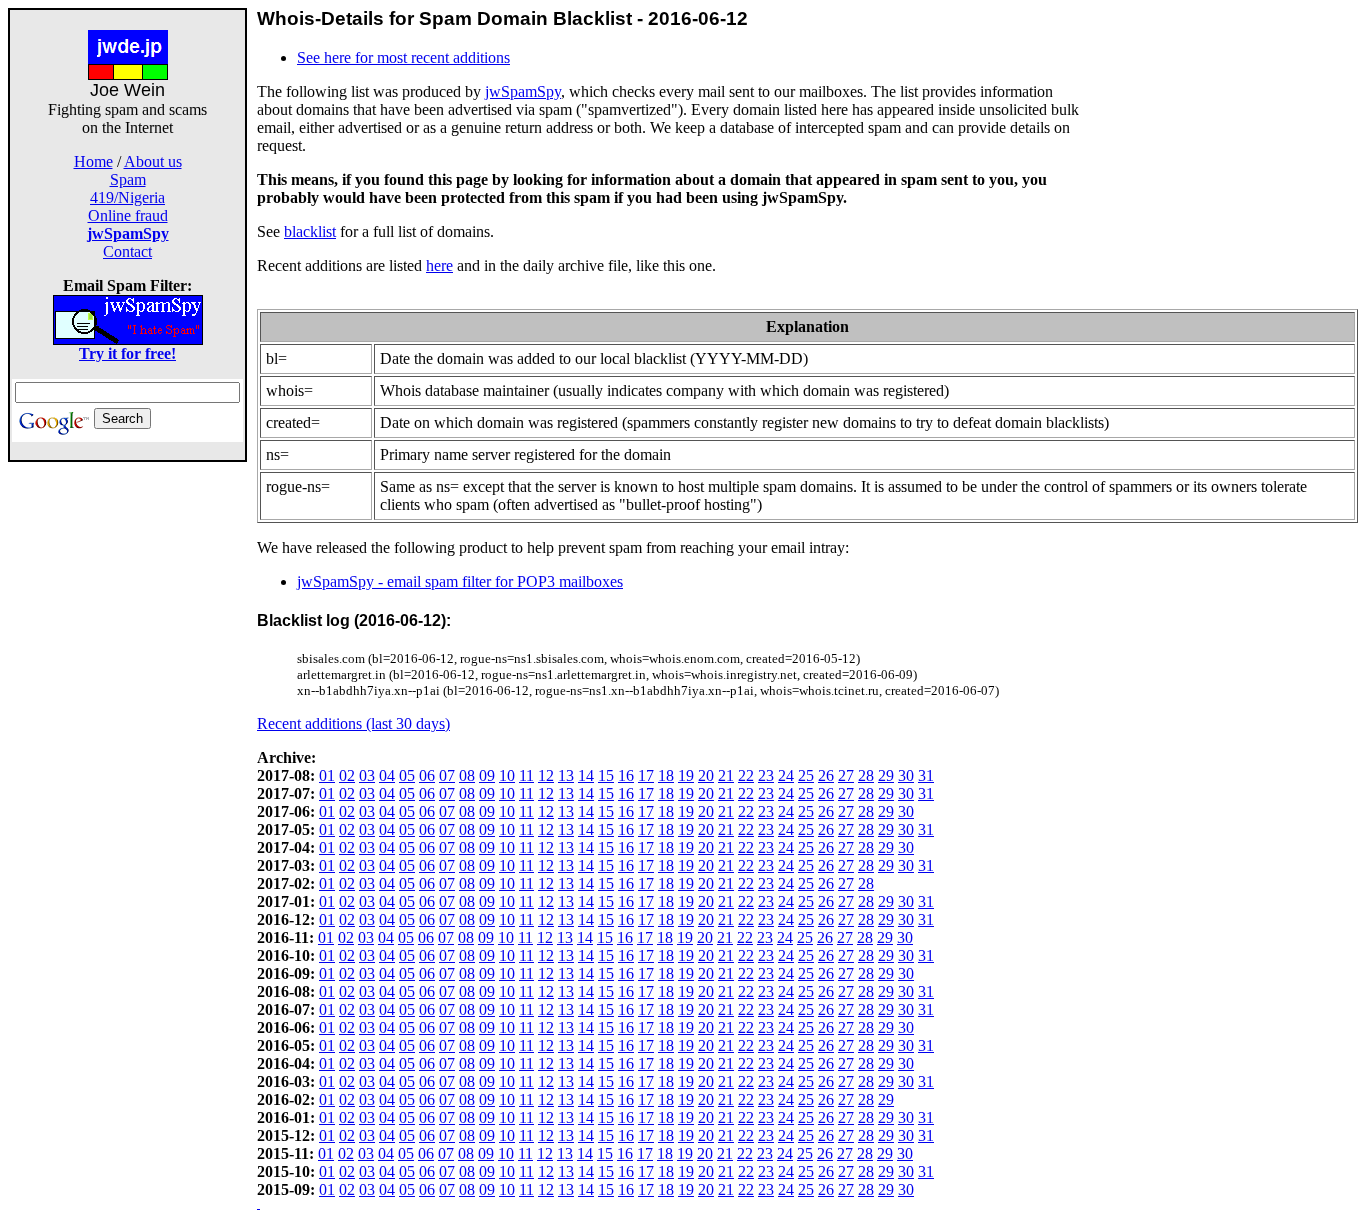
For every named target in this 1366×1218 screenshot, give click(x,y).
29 (886, 775)
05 (407, 775)
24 (786, 775)
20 (706, 775)
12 (546, 775)
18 (666, 775)
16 (626, 775)
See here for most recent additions (403, 57)
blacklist (310, 231)
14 (586, 775)
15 (606, 775)
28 (866, 775)
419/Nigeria (127, 197)
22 (746, 775)
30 (906, 775)
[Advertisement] (128, 762)
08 (467, 775)
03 (367, 775)
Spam (128, 179)
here (439, 265)
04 (387, 775)
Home (93, 161)
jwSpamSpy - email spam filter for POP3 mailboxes (460, 581)
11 (526, 775)
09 (487, 775)
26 (826, 775)
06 (427, 775)
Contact (127, 251)
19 (686, 775)
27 (846, 775)
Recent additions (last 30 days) (353, 723)
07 (447, 775)
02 (347, 775)
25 (806, 775)
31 (926, 775)
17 (646, 775)
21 (726, 775)
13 (566, 775)
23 (766, 775)
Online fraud (128, 215)
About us (153, 161)
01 (327, 775)
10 (507, 775)
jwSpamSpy (523, 91)
